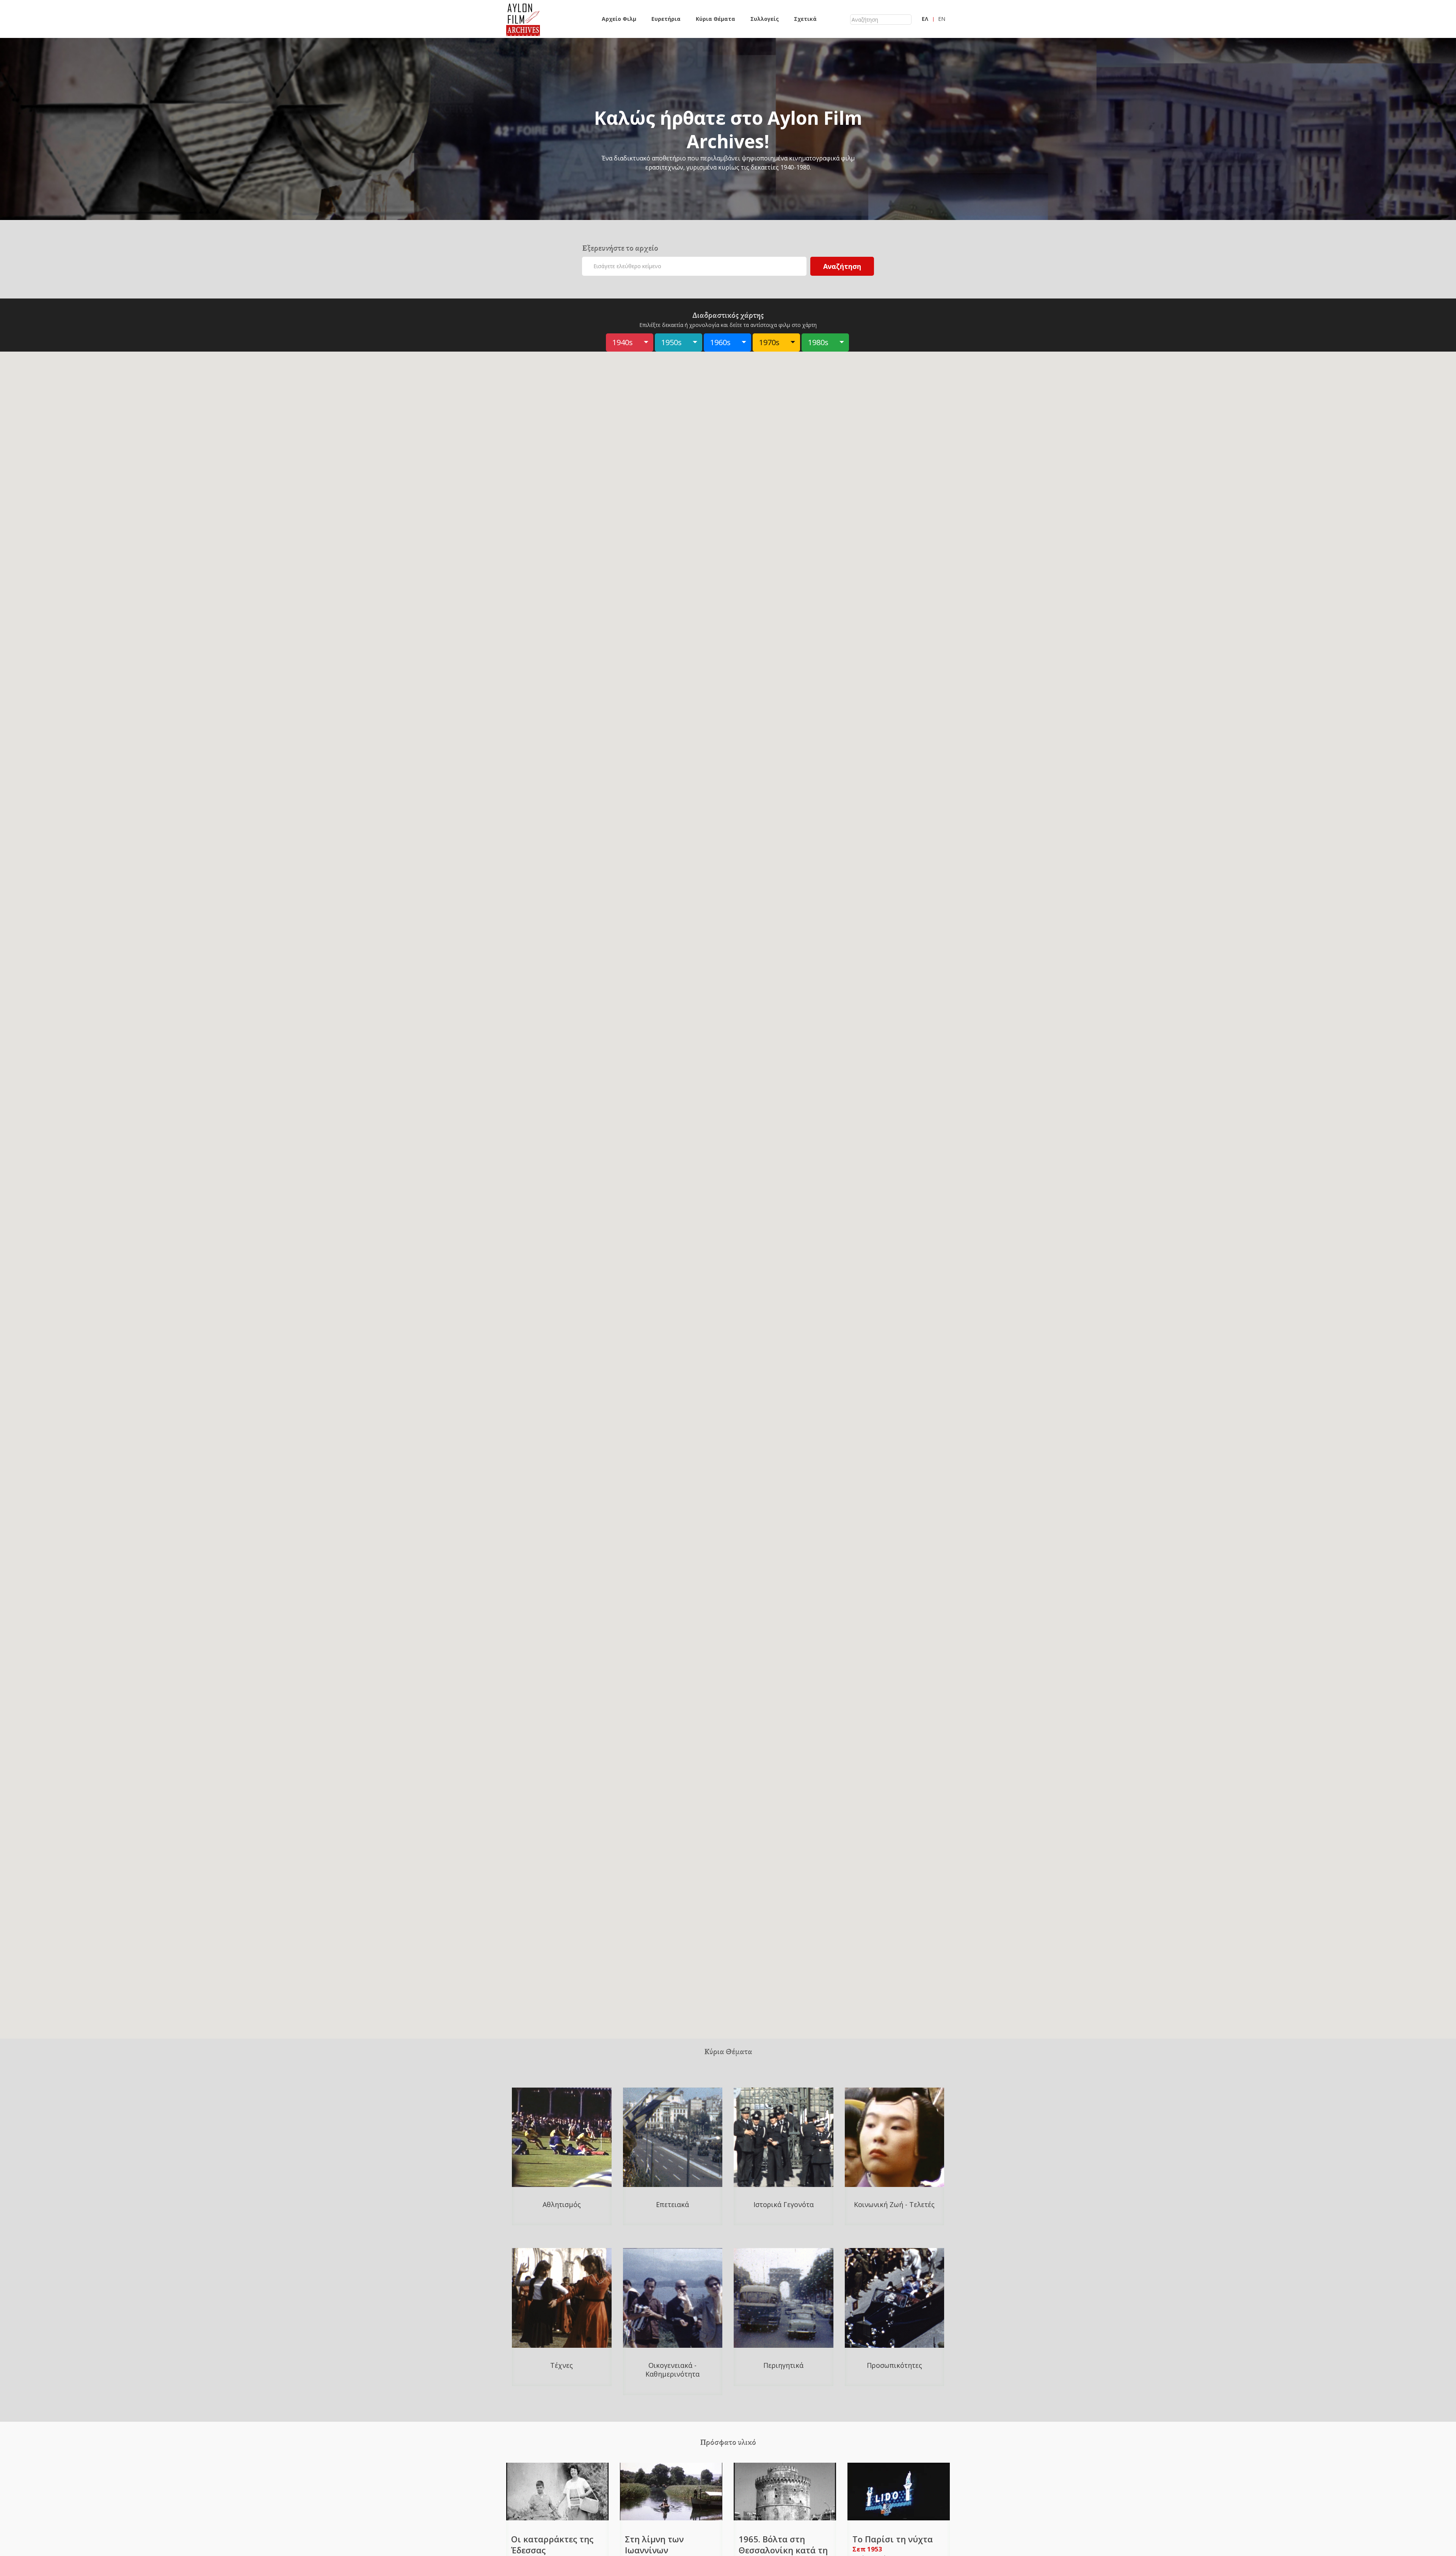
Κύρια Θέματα (715, 19)
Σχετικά (805, 19)
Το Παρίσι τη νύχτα (893, 2539)
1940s (623, 342)
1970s (769, 342)
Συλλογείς (765, 19)
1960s (720, 342)
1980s (818, 342)
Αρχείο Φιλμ (619, 19)
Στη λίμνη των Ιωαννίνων (654, 2544)
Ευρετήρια (666, 19)
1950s (672, 342)
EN (942, 19)
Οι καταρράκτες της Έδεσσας (552, 2544)
